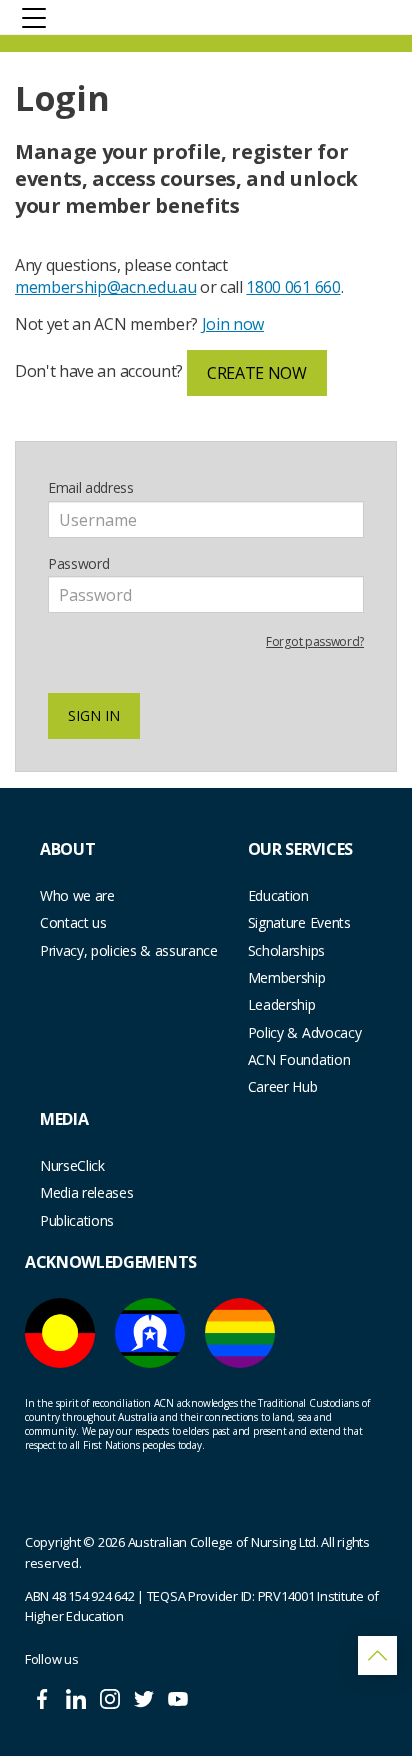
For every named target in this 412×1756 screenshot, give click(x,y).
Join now (233, 324)
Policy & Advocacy (305, 1032)
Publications (77, 1220)
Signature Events (299, 922)
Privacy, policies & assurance (129, 950)
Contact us (73, 922)
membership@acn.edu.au (105, 287)
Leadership (282, 1004)
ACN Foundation (299, 1059)
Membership (287, 977)
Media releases (87, 1192)
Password (78, 563)
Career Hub (283, 1086)
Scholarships (286, 950)
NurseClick (72, 1165)
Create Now (257, 373)
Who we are (77, 895)
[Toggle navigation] (34, 17)
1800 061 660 (293, 287)
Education (278, 895)
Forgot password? (315, 641)
